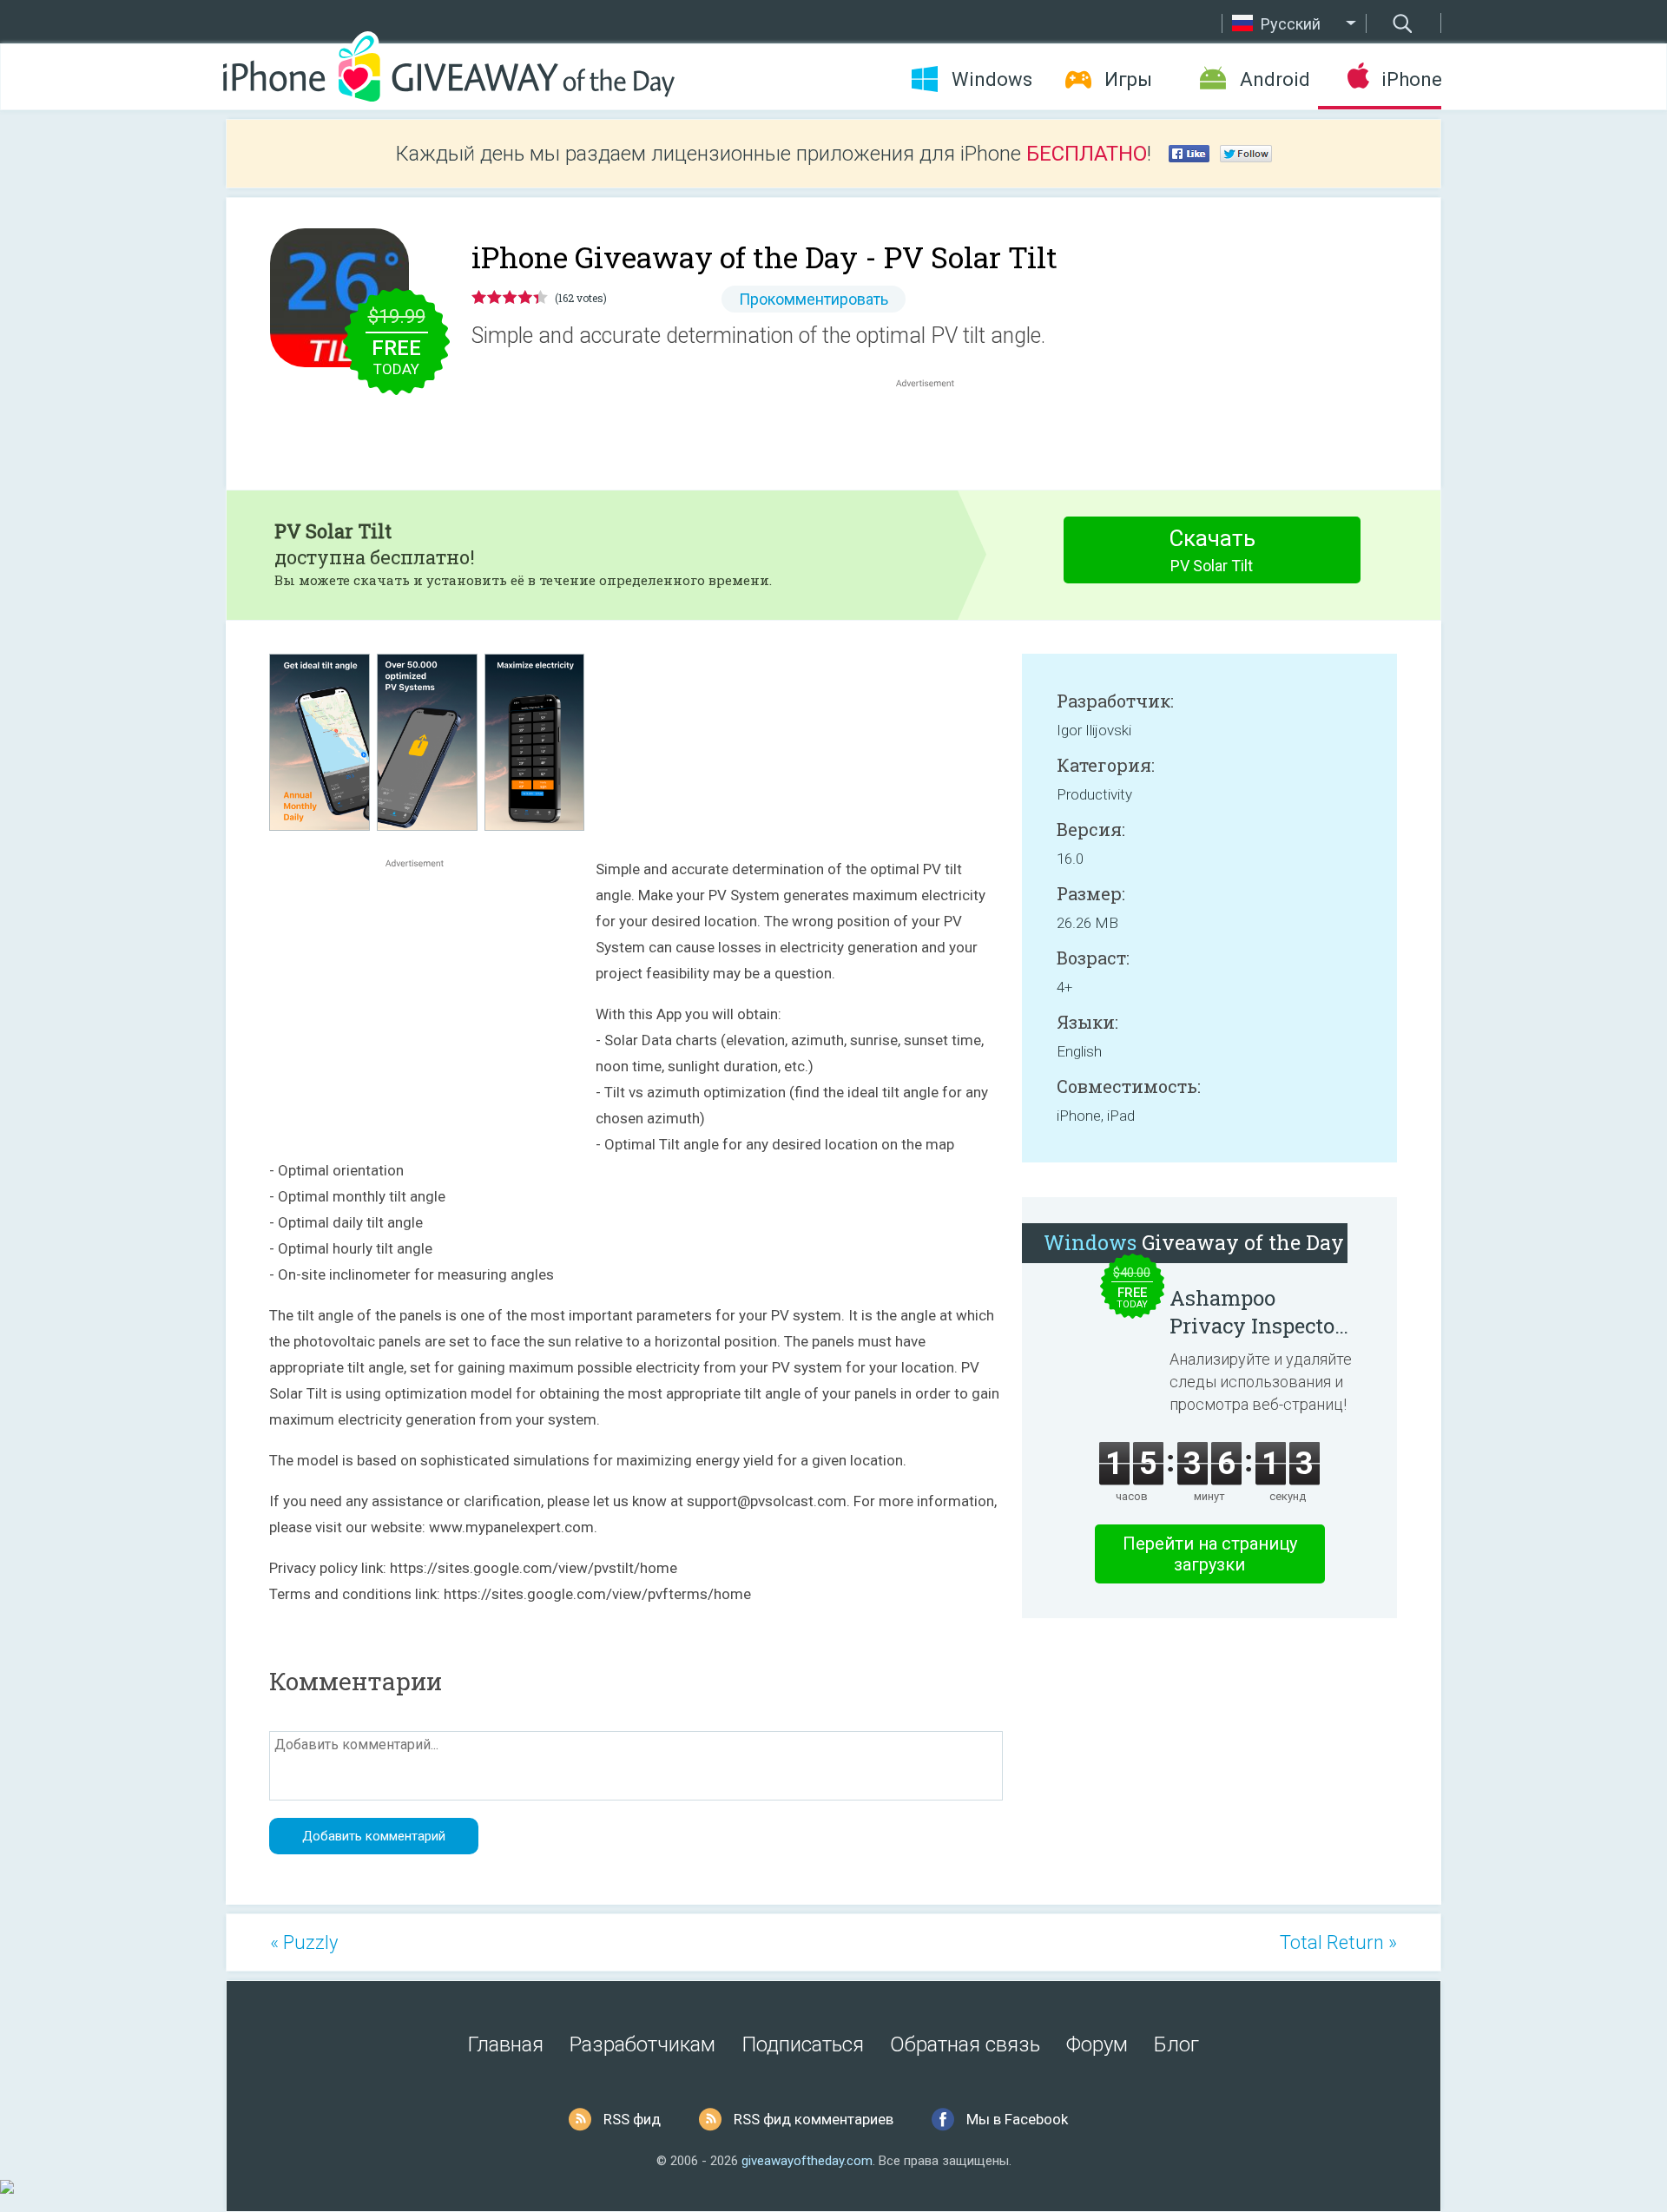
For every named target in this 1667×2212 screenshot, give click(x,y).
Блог (1176, 2044)
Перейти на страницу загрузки (1210, 1554)
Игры (1128, 79)
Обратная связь (965, 2044)
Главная (506, 2044)
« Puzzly (304, 1942)
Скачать (1212, 550)
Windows (992, 79)
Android (1275, 79)
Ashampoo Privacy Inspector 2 (1256, 1312)
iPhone (1411, 79)
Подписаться (803, 2044)
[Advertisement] (934, 433)
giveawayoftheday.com (807, 2161)
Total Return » (1338, 1942)
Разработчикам (642, 2044)
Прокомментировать (814, 299)
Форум (1097, 2044)
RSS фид (632, 2119)
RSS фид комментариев (814, 2119)
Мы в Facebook (1017, 2119)
